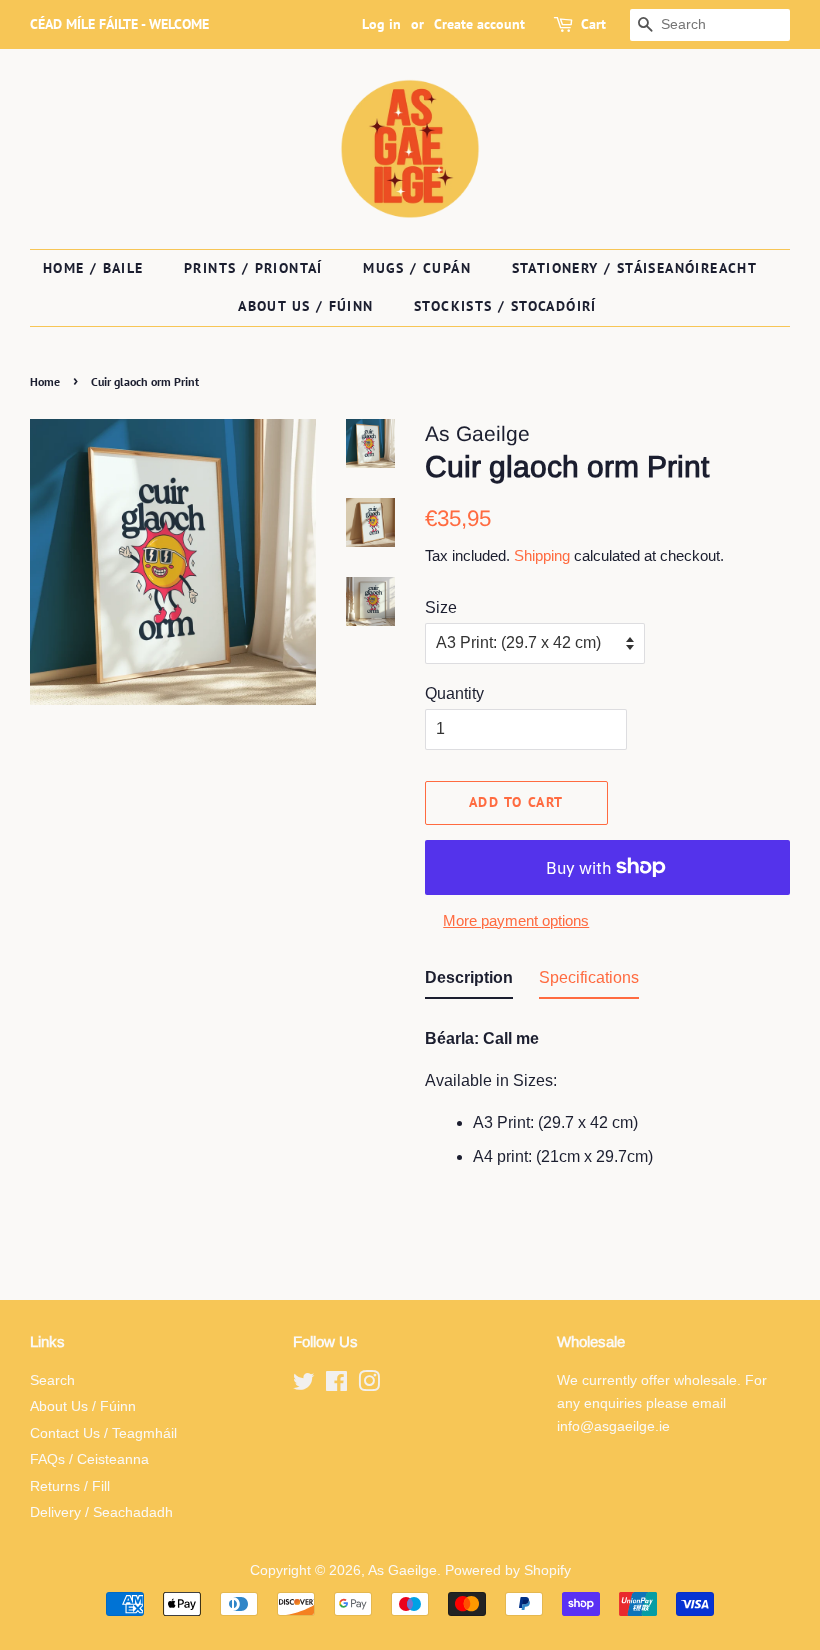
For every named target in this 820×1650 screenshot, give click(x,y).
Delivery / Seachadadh (101, 1512)
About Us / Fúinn (305, 306)
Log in (381, 24)
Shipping (542, 555)
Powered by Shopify (508, 1570)
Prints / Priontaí (253, 268)
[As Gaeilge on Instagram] (369, 1385)
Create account (479, 24)
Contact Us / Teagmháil (103, 1433)
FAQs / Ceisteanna (89, 1459)
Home (45, 381)
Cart (593, 24)
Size (441, 607)
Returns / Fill (70, 1486)
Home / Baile (93, 268)
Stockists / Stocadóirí (505, 306)
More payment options (516, 920)
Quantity (454, 693)
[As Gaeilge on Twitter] (304, 1385)
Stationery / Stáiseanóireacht (635, 268)
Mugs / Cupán (417, 268)
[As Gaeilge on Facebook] (336, 1385)
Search (52, 1380)
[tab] (469, 981)
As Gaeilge (402, 1570)
